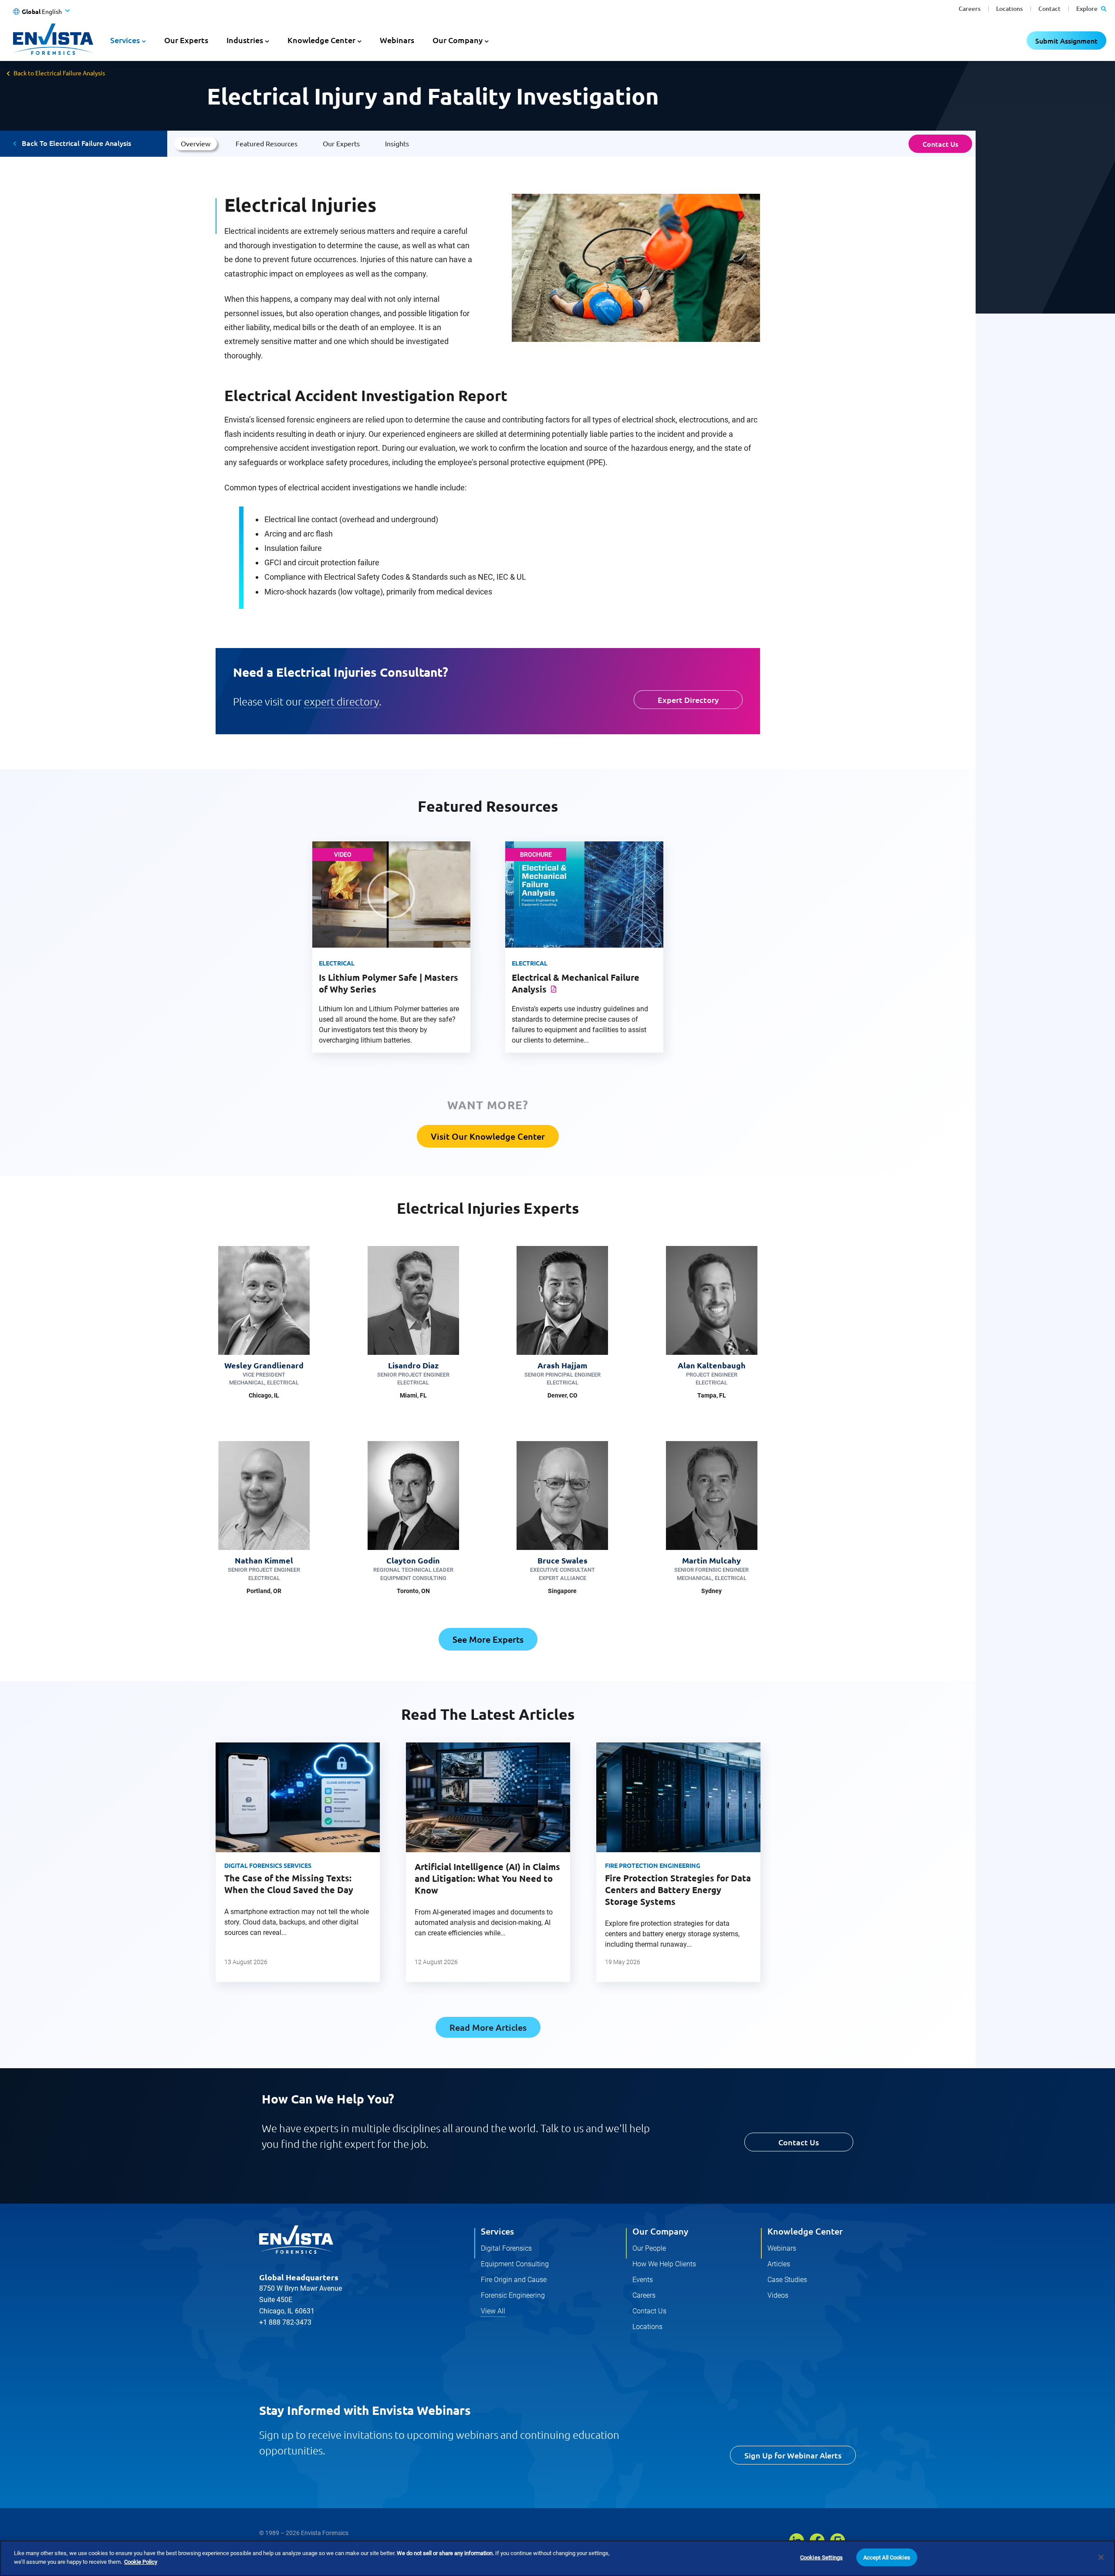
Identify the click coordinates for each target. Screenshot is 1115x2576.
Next (774, 1871)
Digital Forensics (506, 2248)
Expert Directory (688, 700)
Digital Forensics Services (268, 1865)
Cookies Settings (821, 2557)
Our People (649, 2248)
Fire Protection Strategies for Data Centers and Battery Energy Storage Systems (678, 1890)
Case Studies (787, 2280)
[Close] (1101, 2557)
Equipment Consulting (515, 2264)
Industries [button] (245, 40)
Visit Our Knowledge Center (488, 1136)
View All (493, 2311)
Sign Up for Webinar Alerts (793, 2455)
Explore (1088, 8)
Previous (201, 1871)
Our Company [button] (458, 40)
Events (643, 2280)
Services (497, 2231)
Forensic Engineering (513, 2295)
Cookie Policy (141, 2561)
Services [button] (125, 40)
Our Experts (186, 40)
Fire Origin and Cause (514, 2280)
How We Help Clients (664, 2264)
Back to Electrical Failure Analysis (59, 73)
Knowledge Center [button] (321, 40)
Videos (778, 2295)
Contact (1049, 8)
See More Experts (488, 1639)
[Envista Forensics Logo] (296, 2240)
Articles (779, 2264)
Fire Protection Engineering (653, 1865)
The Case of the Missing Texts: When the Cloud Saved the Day (289, 1884)
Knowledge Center (805, 2231)
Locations (1009, 8)
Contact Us (940, 144)
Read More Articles (488, 2027)
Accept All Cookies (887, 2557)
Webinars (397, 40)
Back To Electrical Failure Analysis (76, 143)
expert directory (341, 701)
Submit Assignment (1066, 41)
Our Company (660, 2231)
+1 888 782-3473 (285, 2322)
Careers (970, 8)
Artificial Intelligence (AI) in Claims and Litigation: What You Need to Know (487, 1878)
